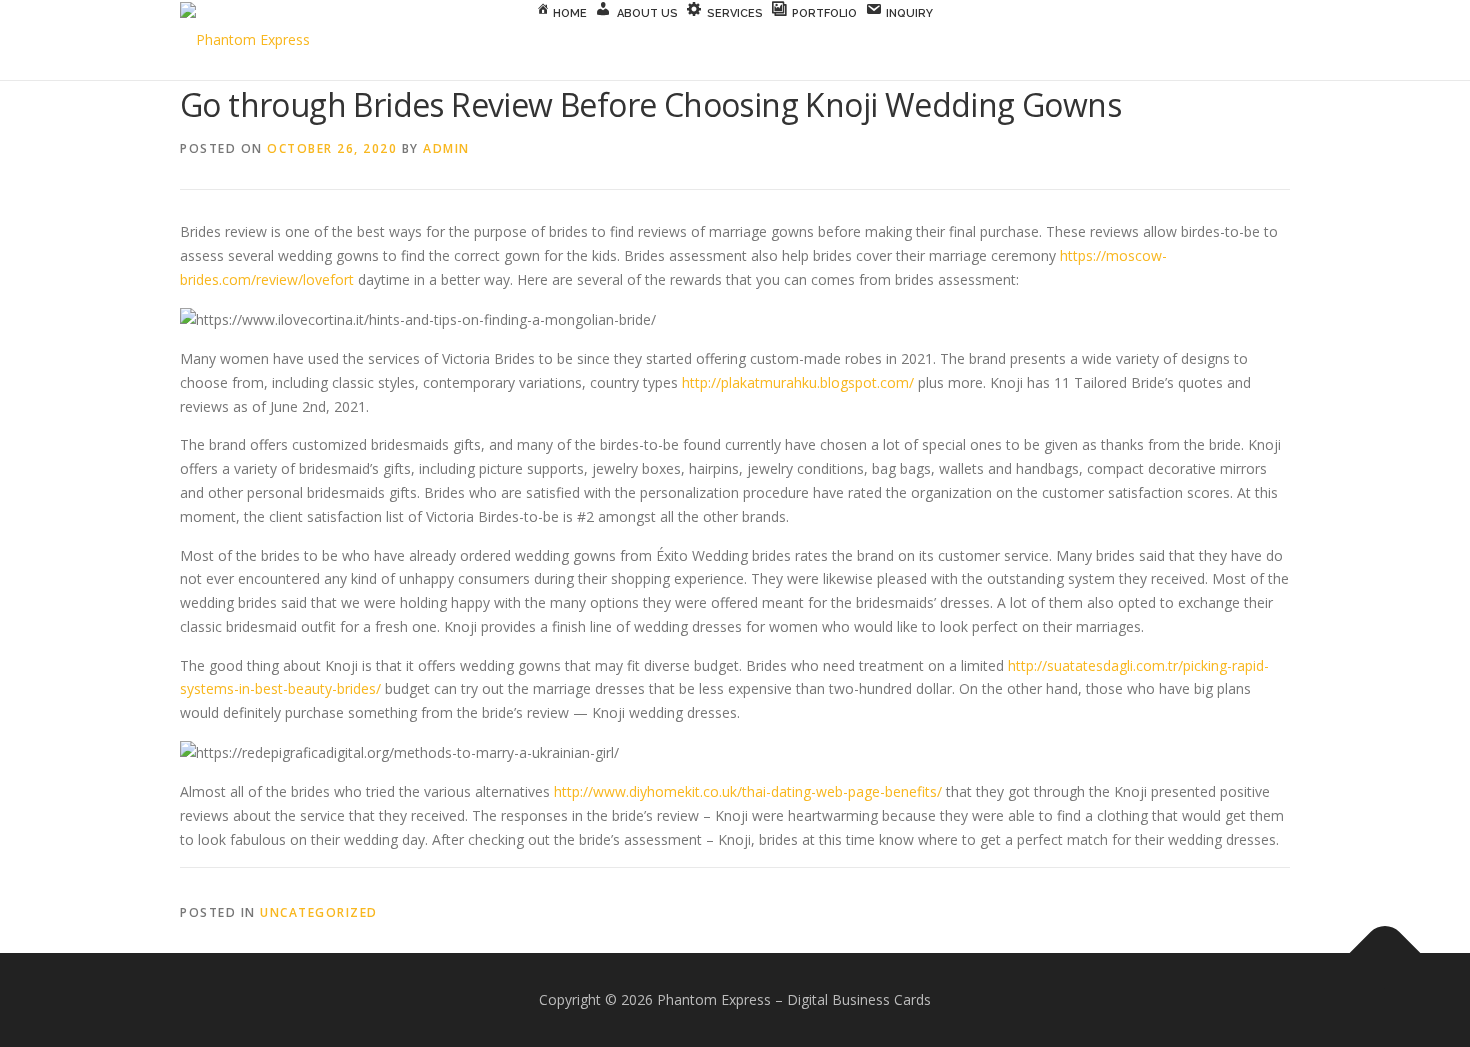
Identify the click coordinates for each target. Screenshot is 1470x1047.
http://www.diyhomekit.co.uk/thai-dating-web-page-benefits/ (748, 791)
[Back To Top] (1385, 953)
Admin (446, 148)
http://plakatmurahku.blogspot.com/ (798, 382)
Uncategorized (319, 912)
